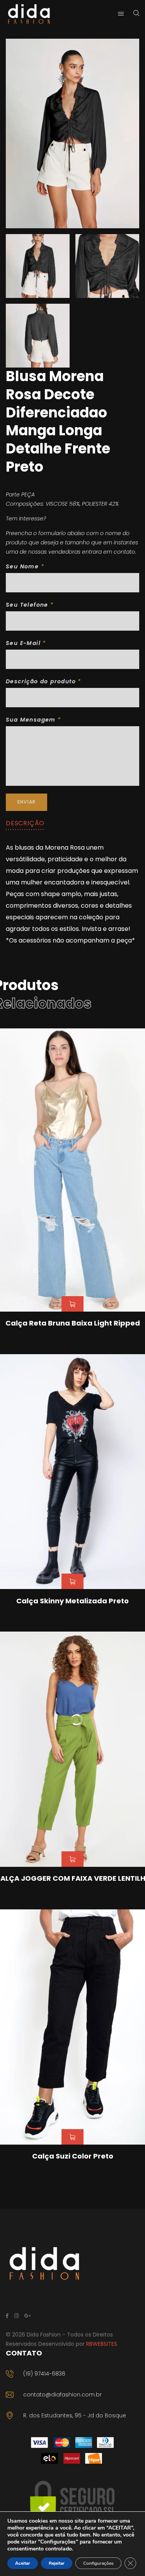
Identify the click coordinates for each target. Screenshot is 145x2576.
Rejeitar (57, 2563)
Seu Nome (25, 566)
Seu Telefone (30, 605)
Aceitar (23, 2563)
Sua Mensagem (33, 720)
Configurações (98, 2563)
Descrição (25, 823)
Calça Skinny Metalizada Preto (72, 1601)
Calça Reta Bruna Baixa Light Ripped (73, 1323)
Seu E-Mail (26, 643)
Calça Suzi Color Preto (73, 2156)
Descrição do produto (43, 681)
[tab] (25, 823)
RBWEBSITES (102, 2344)
